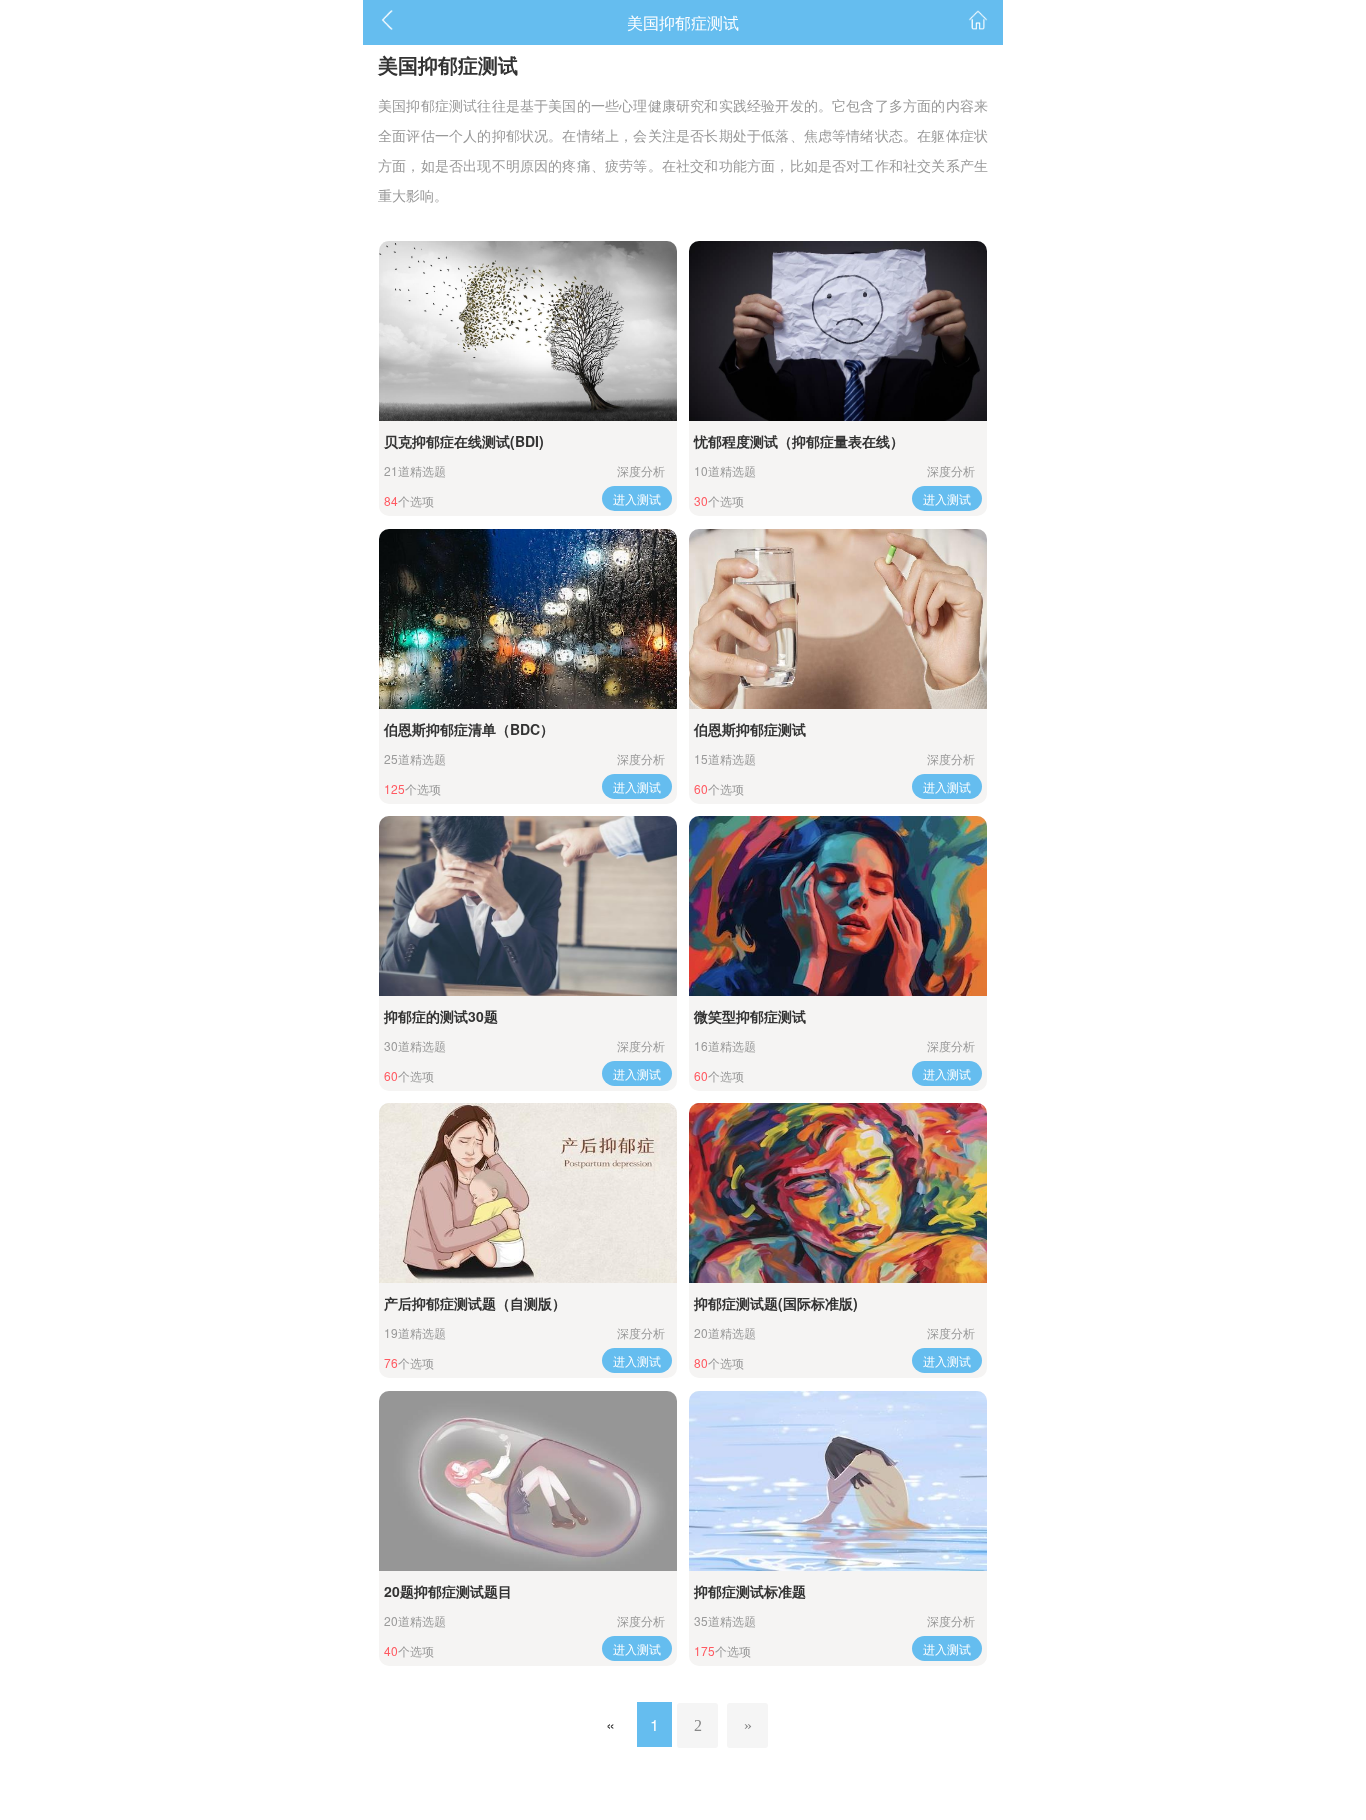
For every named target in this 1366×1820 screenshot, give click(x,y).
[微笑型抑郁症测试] (838, 906)
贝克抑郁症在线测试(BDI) (464, 441)
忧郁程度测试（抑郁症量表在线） (799, 441)
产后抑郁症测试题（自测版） (475, 1303)
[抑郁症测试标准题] (838, 1481)
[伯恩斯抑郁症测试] (838, 619)
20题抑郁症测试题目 (448, 1591)
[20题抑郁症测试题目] (528, 1481)
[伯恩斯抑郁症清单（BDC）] (528, 619)
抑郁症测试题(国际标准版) (776, 1303)
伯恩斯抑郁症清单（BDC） (469, 729)
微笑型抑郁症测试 (750, 1016)
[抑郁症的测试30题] (528, 906)
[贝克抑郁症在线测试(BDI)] (528, 331)
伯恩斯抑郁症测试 (750, 729)
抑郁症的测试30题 (441, 1016)
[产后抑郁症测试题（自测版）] (528, 1193)
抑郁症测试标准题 (750, 1591)
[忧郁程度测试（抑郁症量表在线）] (838, 331)
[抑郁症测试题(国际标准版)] (838, 1193)
